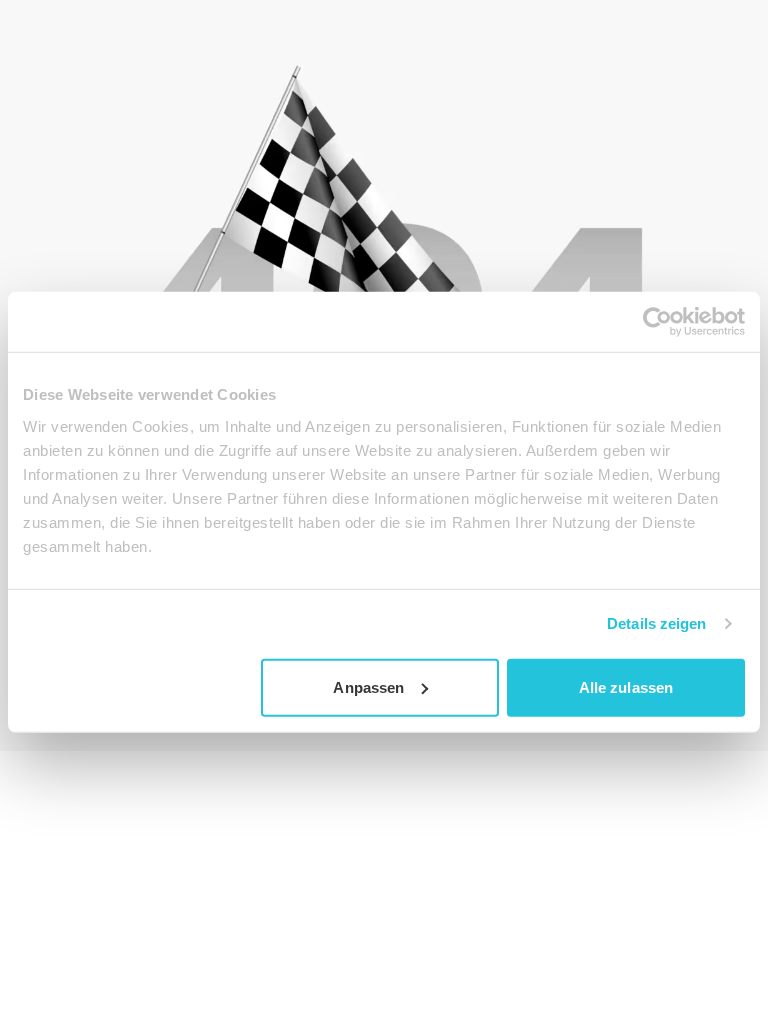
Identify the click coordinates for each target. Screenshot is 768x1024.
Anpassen (368, 686)
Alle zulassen (626, 686)
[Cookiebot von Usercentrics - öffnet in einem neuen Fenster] (657, 322)
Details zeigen (656, 623)
